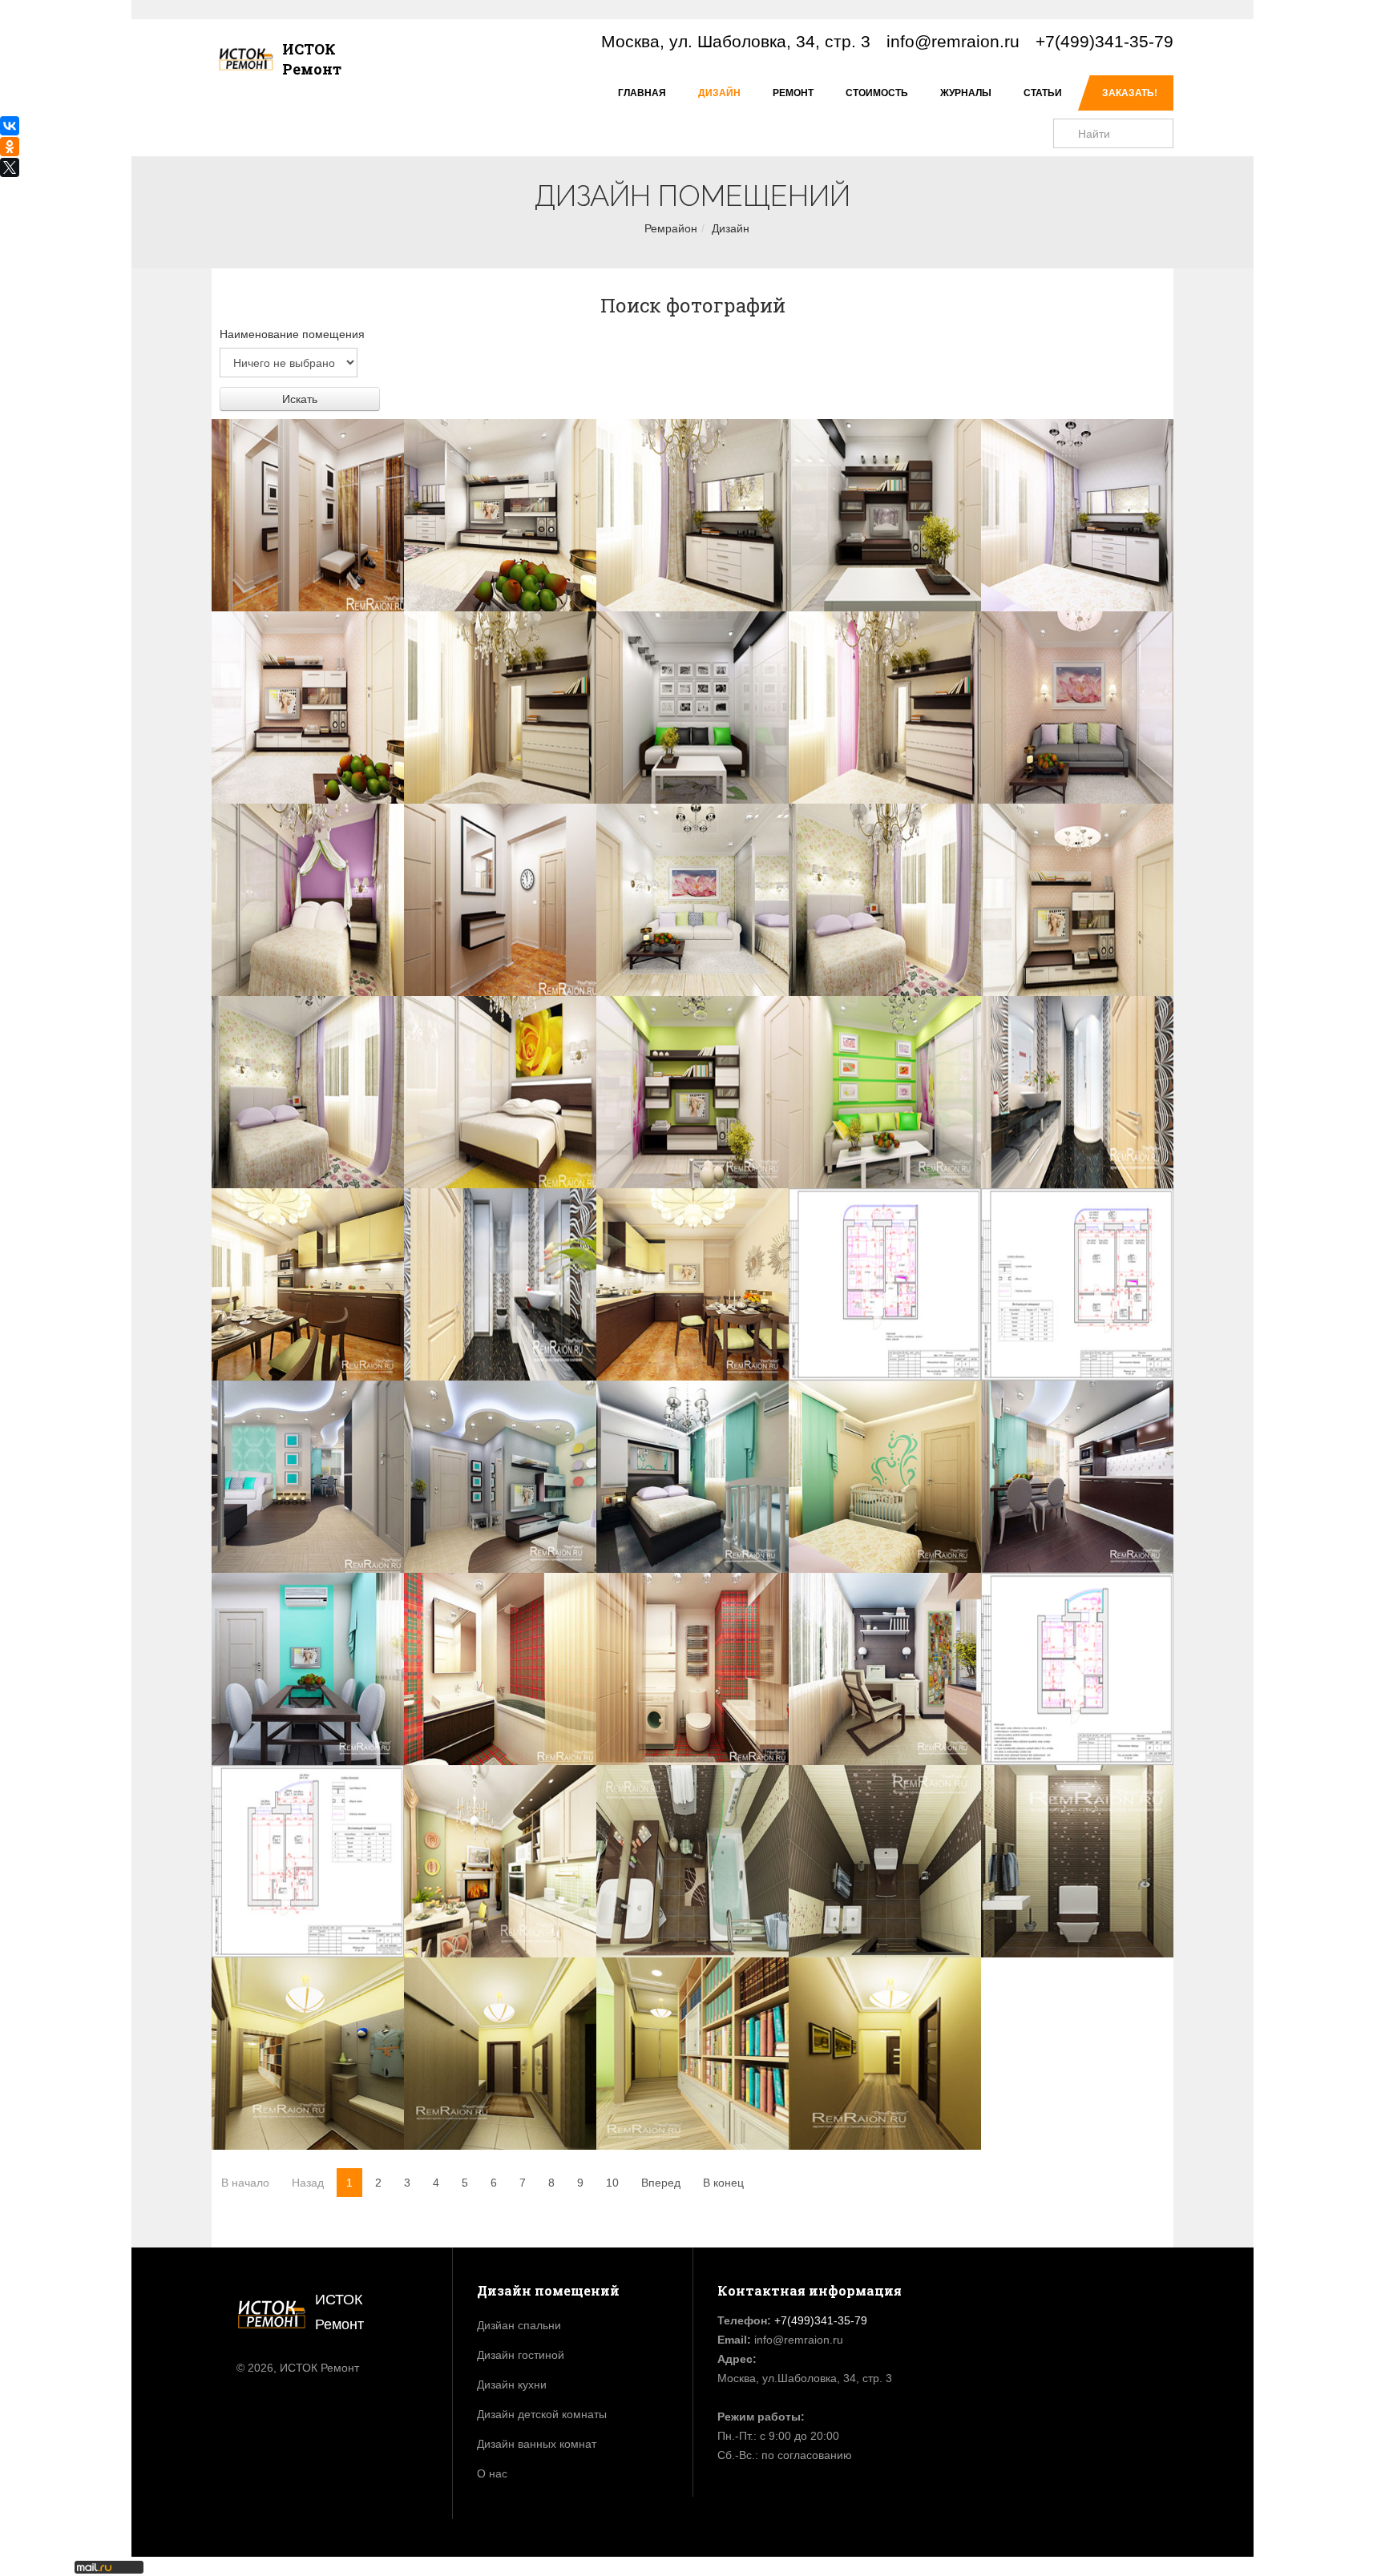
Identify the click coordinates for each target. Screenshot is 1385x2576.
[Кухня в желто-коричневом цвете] (692, 1284)
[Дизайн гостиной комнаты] (1077, 900)
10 (612, 2183)
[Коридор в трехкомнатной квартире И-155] (500, 2054)
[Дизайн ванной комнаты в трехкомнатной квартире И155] (692, 1861)
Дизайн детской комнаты (542, 2414)
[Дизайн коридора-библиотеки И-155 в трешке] (692, 2054)
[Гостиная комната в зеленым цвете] (692, 1092)
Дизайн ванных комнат (537, 2444)
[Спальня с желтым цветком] (500, 1092)
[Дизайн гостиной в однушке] (308, 707)
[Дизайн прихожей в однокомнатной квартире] (308, 515)
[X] (10, 167)
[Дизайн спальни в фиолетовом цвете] (308, 900)
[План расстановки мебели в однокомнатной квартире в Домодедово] (1077, 1669)
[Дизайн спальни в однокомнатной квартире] (692, 515)
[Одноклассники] (10, 147)
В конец (723, 2183)
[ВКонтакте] (10, 126)
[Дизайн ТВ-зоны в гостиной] (885, 515)
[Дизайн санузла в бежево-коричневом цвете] (1077, 1861)
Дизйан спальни (519, 2325)
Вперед (661, 2183)
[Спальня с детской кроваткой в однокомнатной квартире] (885, 1477)
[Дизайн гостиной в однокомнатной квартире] (308, 1477)
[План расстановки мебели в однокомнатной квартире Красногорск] (885, 1284)
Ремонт (793, 93)
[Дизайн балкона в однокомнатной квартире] (885, 1669)
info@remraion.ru (953, 41)
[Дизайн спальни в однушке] (1077, 515)
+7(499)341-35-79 (1104, 41)
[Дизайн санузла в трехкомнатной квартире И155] (885, 1861)
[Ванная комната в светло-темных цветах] (500, 1284)
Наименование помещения (292, 334)
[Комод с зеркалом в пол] (885, 707)
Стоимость (877, 93)
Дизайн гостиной (521, 2355)
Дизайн (719, 93)
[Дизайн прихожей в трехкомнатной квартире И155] (308, 2054)
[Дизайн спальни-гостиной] (692, 707)
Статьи (1043, 93)
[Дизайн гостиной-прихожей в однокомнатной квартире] (500, 1477)
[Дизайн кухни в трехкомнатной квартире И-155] (500, 1861)
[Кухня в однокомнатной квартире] (308, 1284)
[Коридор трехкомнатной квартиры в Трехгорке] (885, 2054)
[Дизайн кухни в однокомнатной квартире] (1077, 1477)
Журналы (966, 93)
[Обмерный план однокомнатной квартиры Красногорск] (1077, 1284)
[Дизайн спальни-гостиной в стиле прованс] (692, 900)
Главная (642, 93)
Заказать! (1130, 93)
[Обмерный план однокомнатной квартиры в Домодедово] (308, 1861)
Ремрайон (671, 228)
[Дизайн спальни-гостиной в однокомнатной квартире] (500, 515)
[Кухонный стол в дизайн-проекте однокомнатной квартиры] (308, 1669)
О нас (492, 2473)
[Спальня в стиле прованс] (308, 1092)
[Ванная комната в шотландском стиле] (500, 1669)
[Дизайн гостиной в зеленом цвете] (885, 1092)
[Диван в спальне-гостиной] (1077, 707)
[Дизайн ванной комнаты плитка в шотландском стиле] (692, 1669)
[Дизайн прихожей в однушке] (500, 900)
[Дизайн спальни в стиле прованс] (885, 900)
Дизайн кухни (512, 2385)
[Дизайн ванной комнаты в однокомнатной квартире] (1077, 1092)
